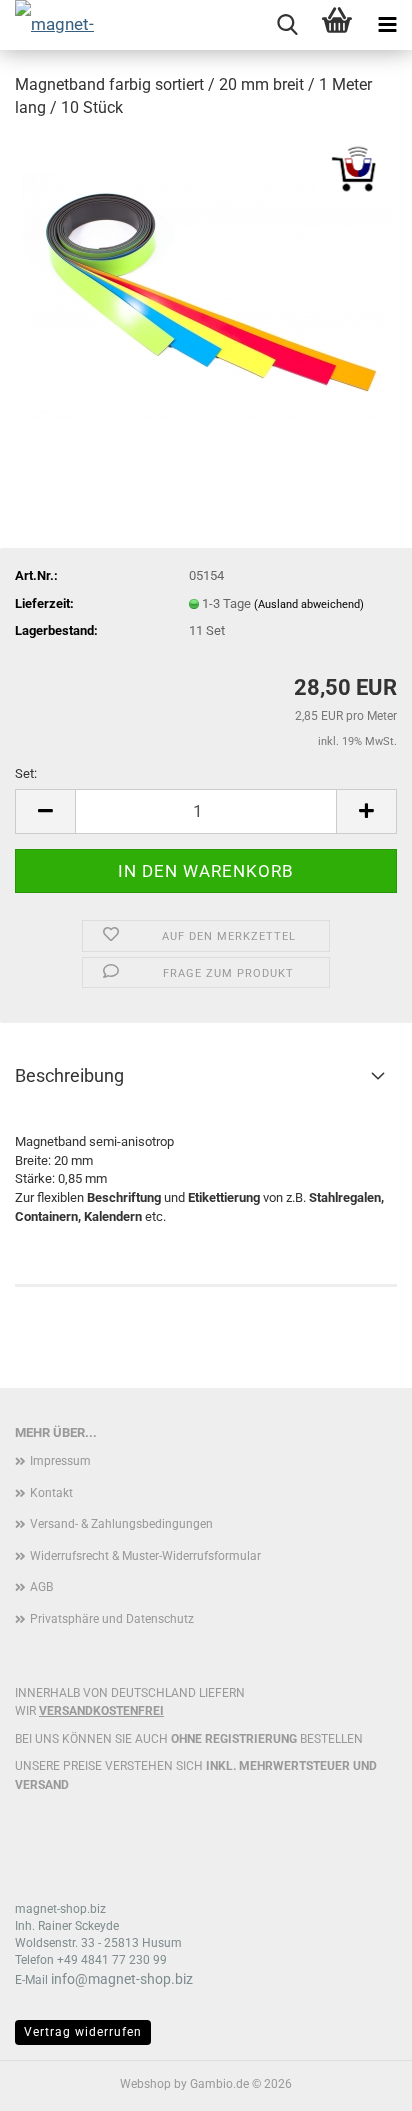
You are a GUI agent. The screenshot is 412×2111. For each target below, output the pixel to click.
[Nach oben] (357, 2081)
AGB (41, 1587)
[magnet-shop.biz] (50, 25)
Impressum (60, 1461)
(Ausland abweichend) (309, 604)
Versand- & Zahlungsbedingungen (121, 1524)
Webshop (145, 2084)
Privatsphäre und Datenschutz (112, 1619)
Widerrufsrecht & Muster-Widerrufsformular (145, 1556)
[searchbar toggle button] (287, 25)
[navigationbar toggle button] (387, 25)
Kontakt (51, 1493)
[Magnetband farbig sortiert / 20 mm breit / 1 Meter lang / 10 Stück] (206, 286)
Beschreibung (69, 1075)
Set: (26, 773)
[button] (45, 811)
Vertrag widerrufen (83, 2032)
